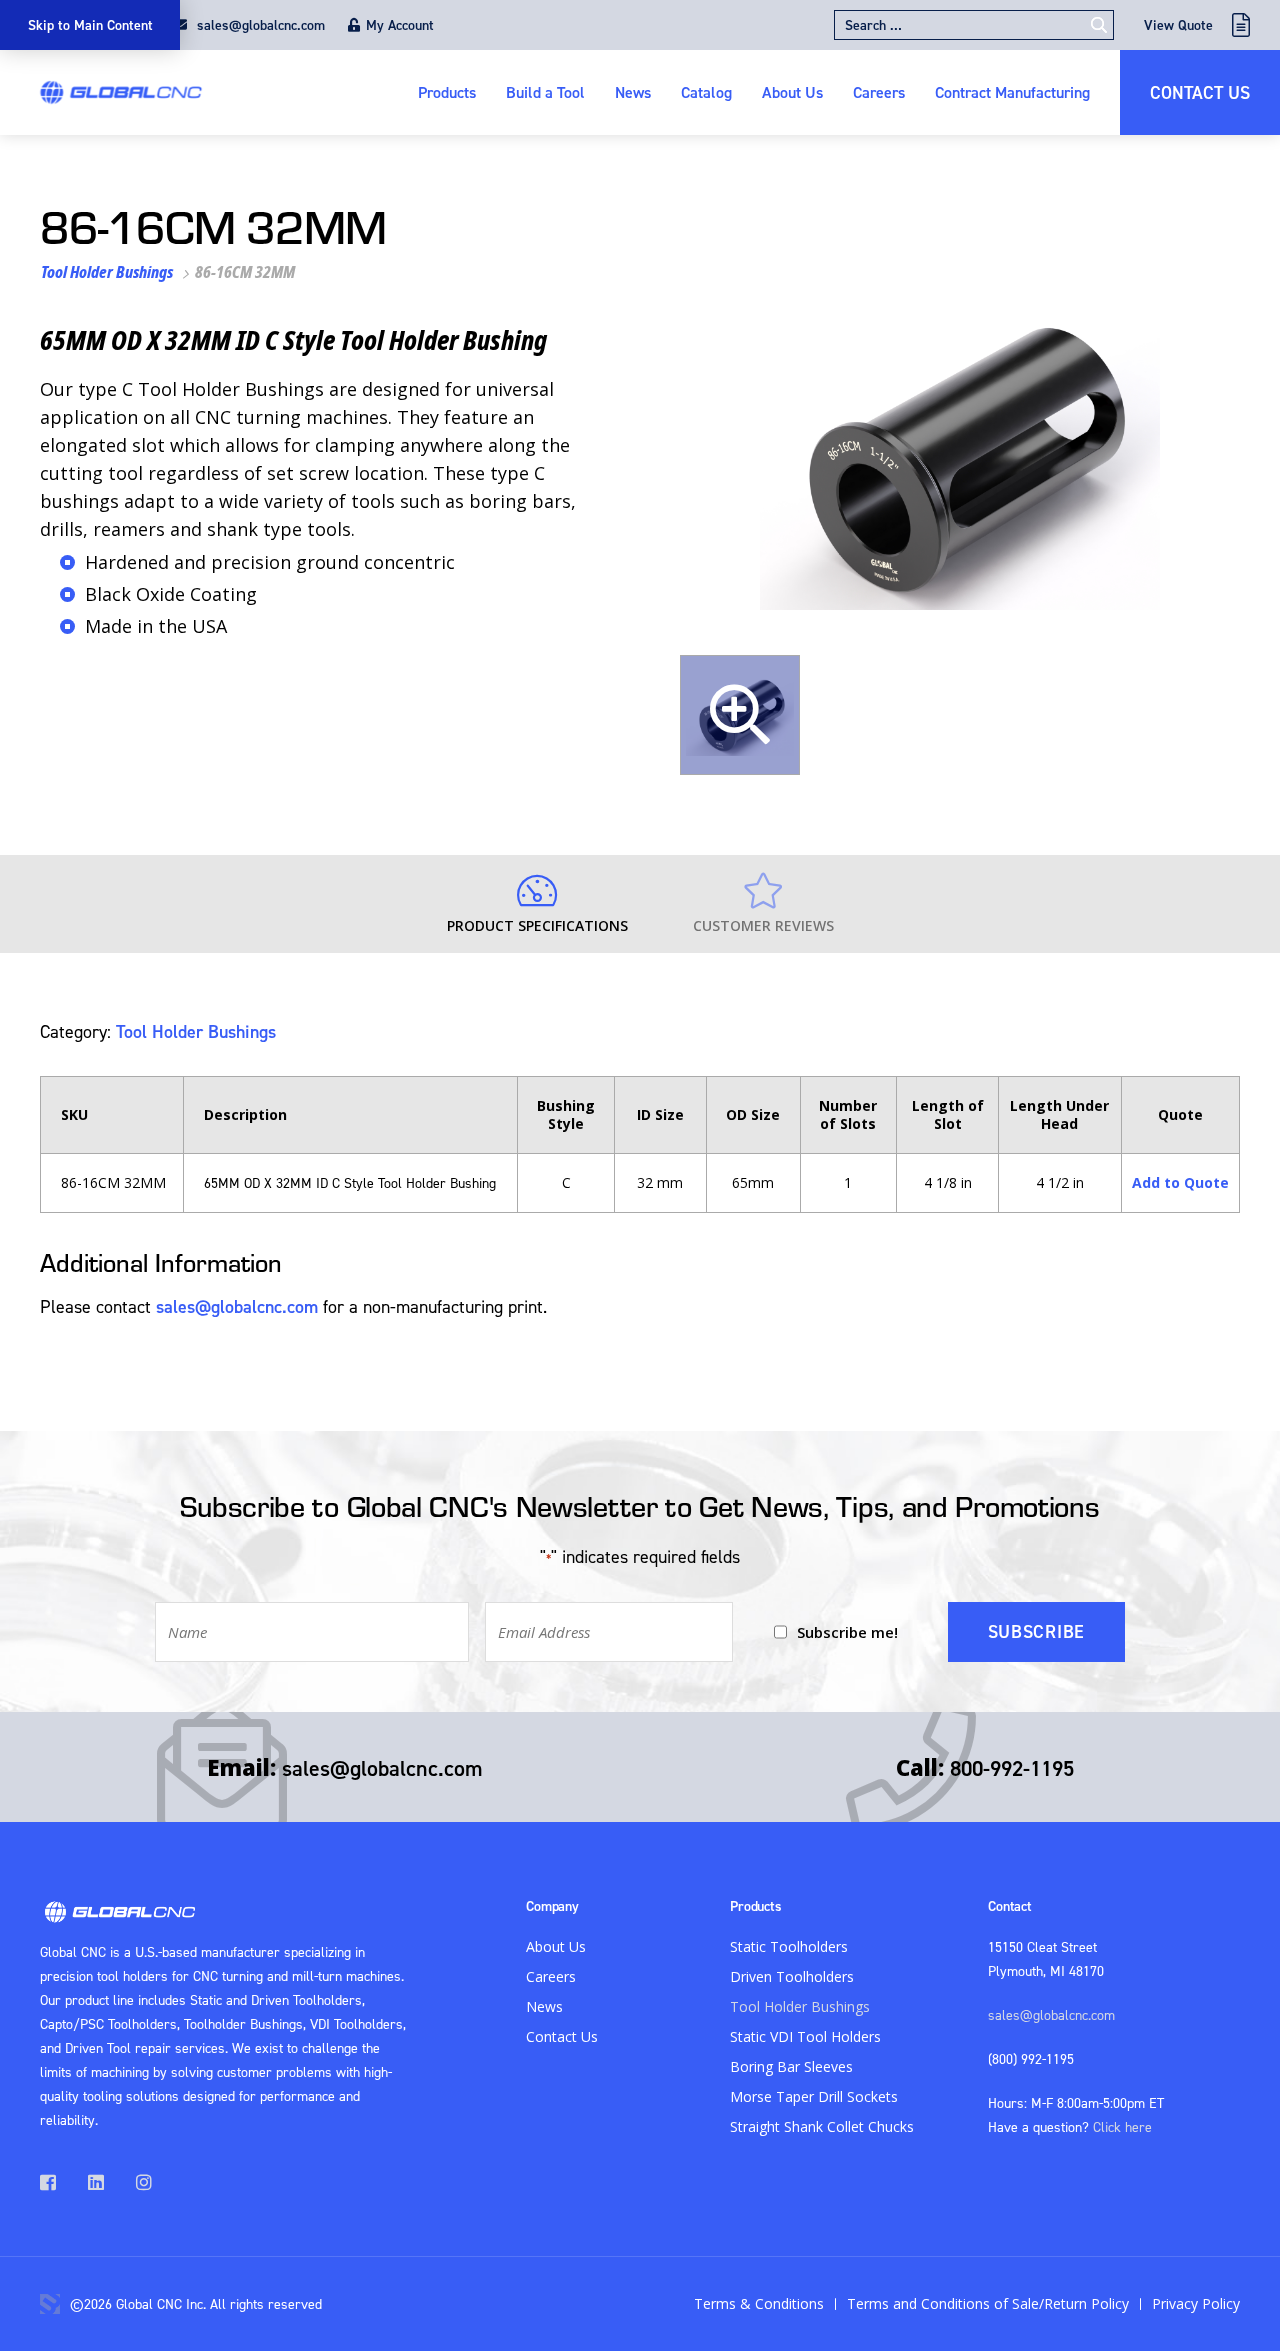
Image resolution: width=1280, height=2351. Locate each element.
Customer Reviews (763, 925)
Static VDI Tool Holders (805, 2036)
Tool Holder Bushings (107, 272)
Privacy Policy (1196, 2303)
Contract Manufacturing (1012, 92)
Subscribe (1036, 1631)
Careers (879, 92)
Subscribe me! (847, 1632)
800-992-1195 (1012, 1768)
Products (447, 92)
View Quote (1178, 25)
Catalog (706, 92)
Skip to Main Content (90, 25)
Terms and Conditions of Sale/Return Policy (988, 2303)
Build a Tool (545, 92)
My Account (400, 25)
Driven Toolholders (792, 1976)
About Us (792, 92)
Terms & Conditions (759, 2303)
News (633, 92)
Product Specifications (537, 925)
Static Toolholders (789, 1946)
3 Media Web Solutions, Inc (50, 2304)
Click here (1122, 2126)
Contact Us (1200, 92)
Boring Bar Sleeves (791, 2066)
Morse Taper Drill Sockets (814, 2096)
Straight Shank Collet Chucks (822, 2126)
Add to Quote (1180, 1182)
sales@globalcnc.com (259, 25)
